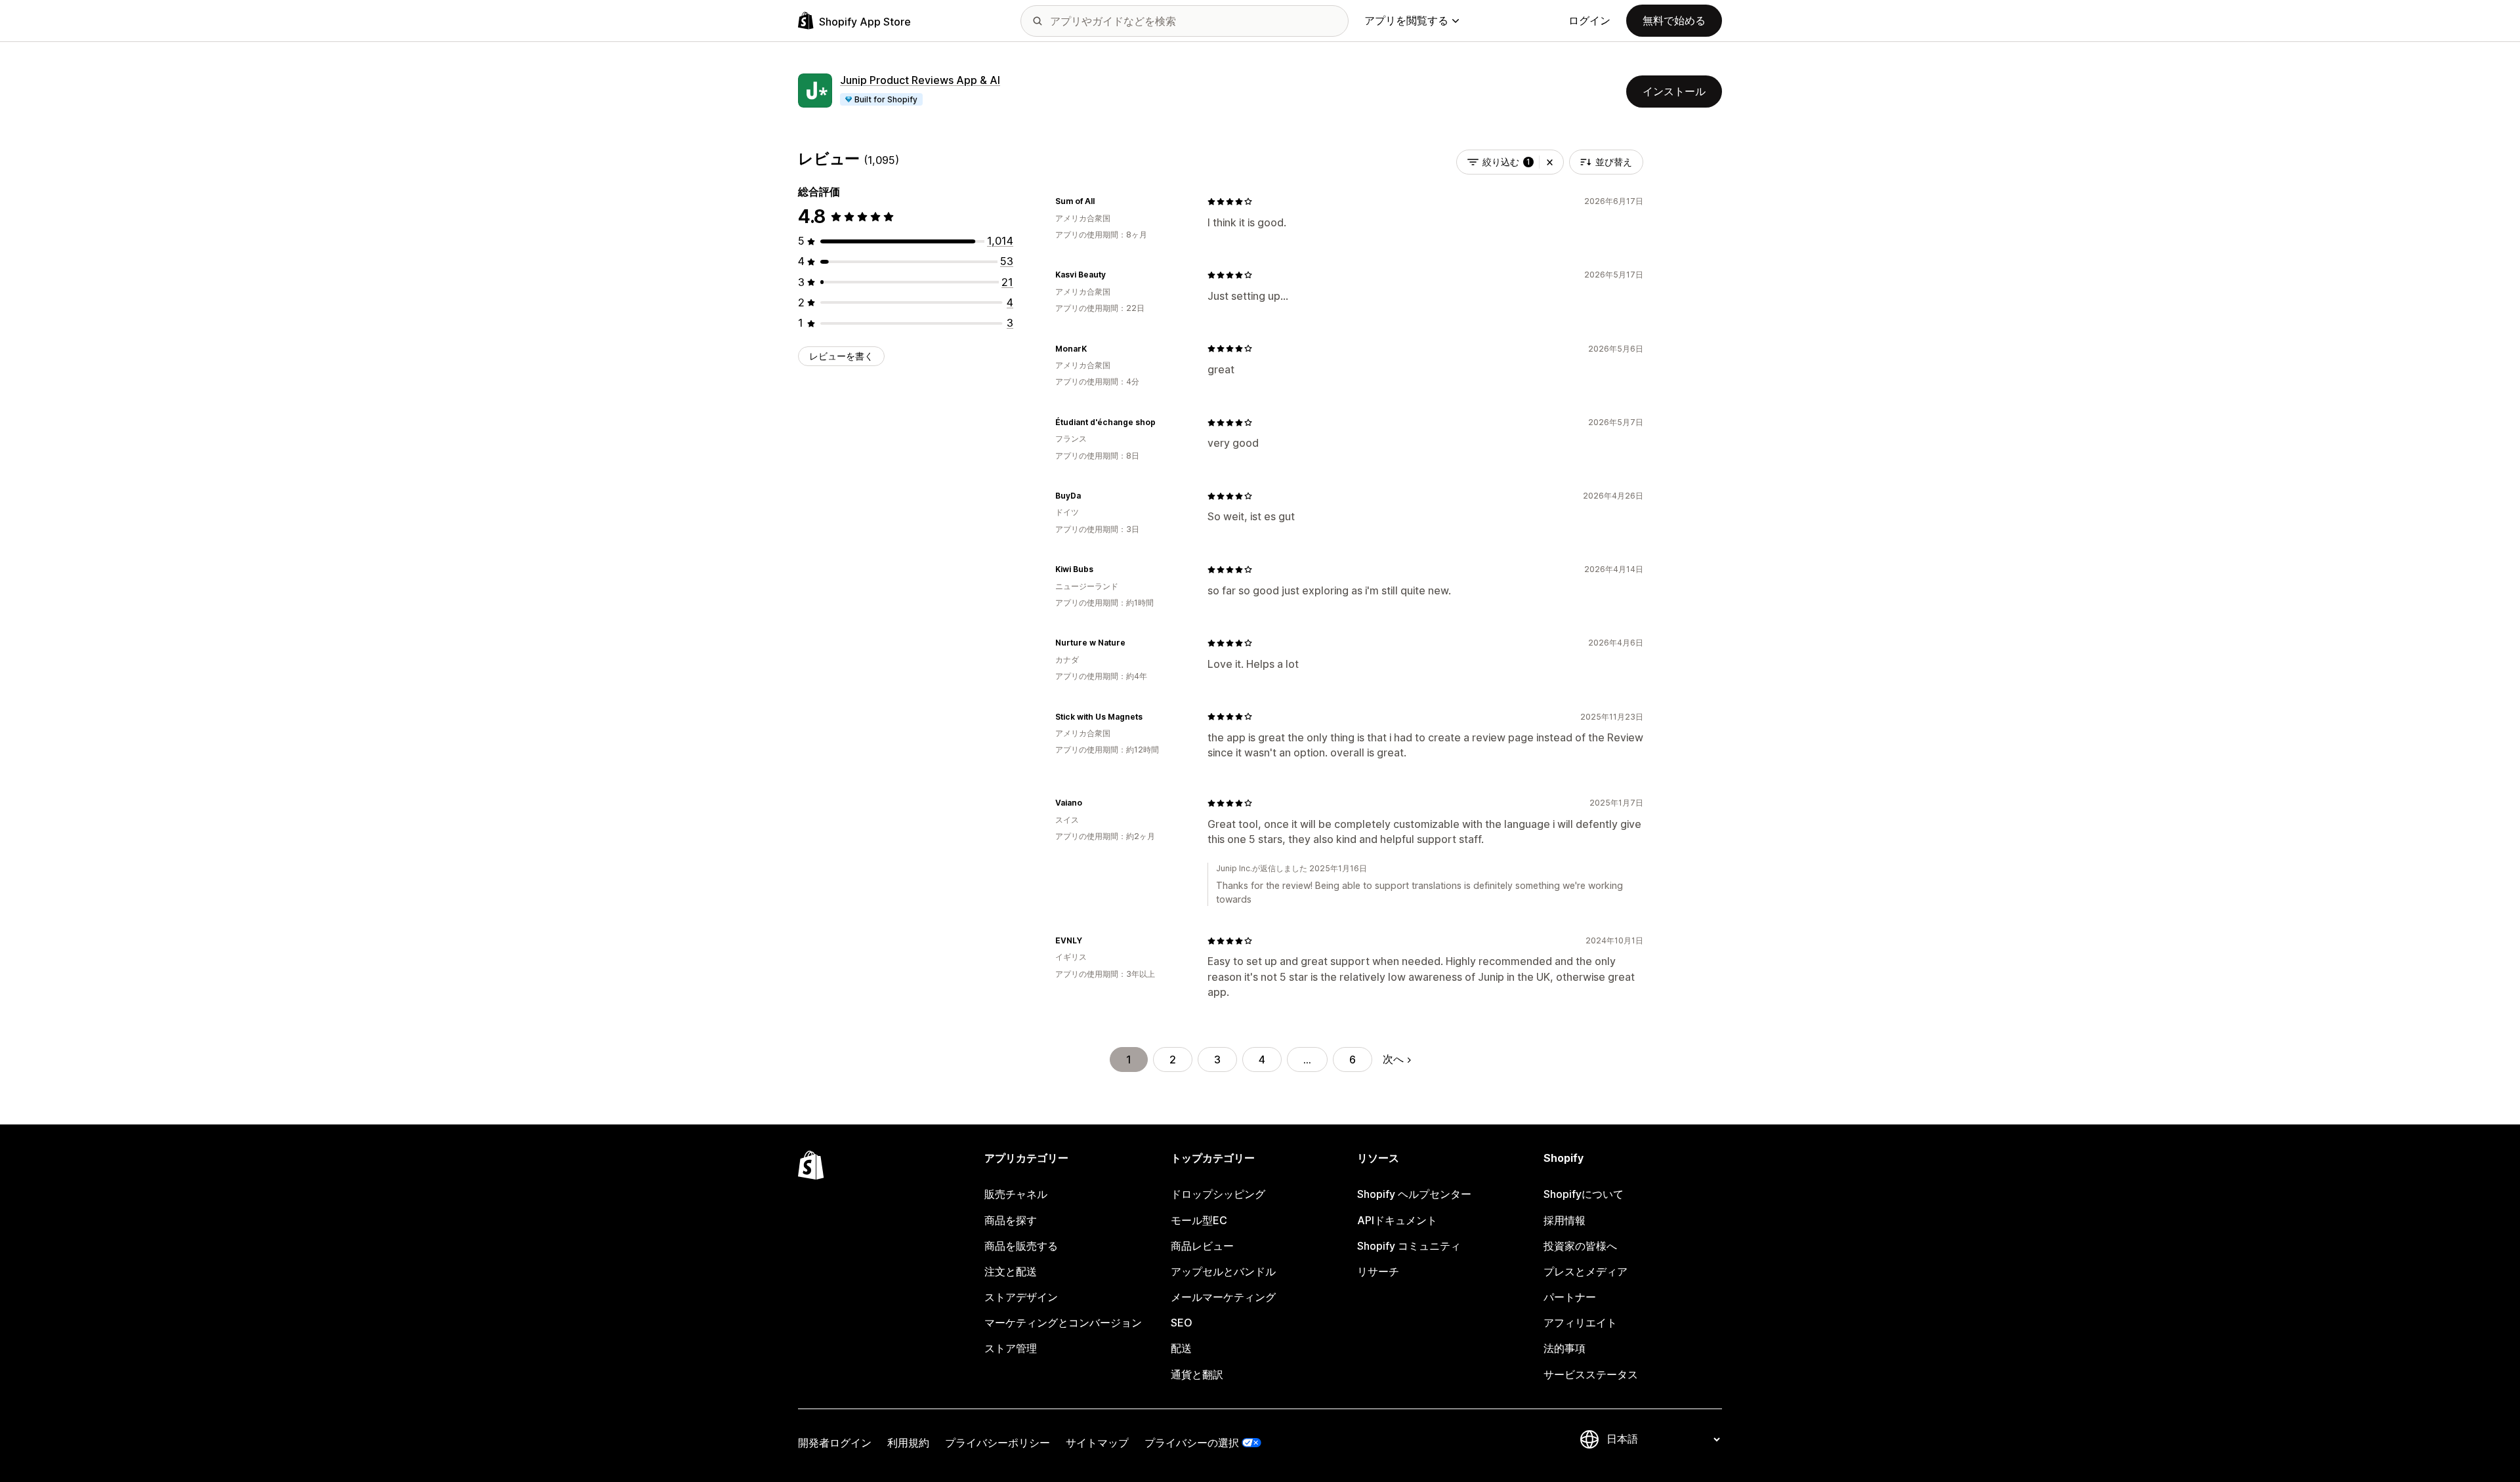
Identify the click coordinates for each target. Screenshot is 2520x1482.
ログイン (1589, 20)
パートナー (1570, 1297)
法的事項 (1564, 1348)
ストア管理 (1011, 1348)
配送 (1181, 1348)
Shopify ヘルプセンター (1414, 1194)
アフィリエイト (1580, 1323)
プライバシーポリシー (997, 1443)
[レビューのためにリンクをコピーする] (1102, 201)
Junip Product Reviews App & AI (920, 80)
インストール (1674, 91)
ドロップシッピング (1218, 1194)
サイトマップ (1097, 1443)
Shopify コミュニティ (1409, 1246)
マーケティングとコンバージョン (1063, 1323)
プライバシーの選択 (1192, 1443)
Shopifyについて (1584, 1194)
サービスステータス (1591, 1374)
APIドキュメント (1397, 1220)
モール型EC (1199, 1220)
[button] (1550, 162)
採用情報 (1564, 1220)
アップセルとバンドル (1223, 1271)
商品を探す (1011, 1220)
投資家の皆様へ (1580, 1246)
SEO (1182, 1323)
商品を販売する (1021, 1246)
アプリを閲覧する (1406, 20)
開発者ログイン (835, 1443)
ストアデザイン (1021, 1297)
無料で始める (1674, 20)
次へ (1393, 1059)
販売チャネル (1016, 1194)
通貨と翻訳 (1197, 1374)
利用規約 (908, 1443)
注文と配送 (1011, 1271)
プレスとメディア (1585, 1271)
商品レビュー (1202, 1246)
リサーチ (1378, 1271)
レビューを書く (841, 356)
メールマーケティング (1223, 1297)
